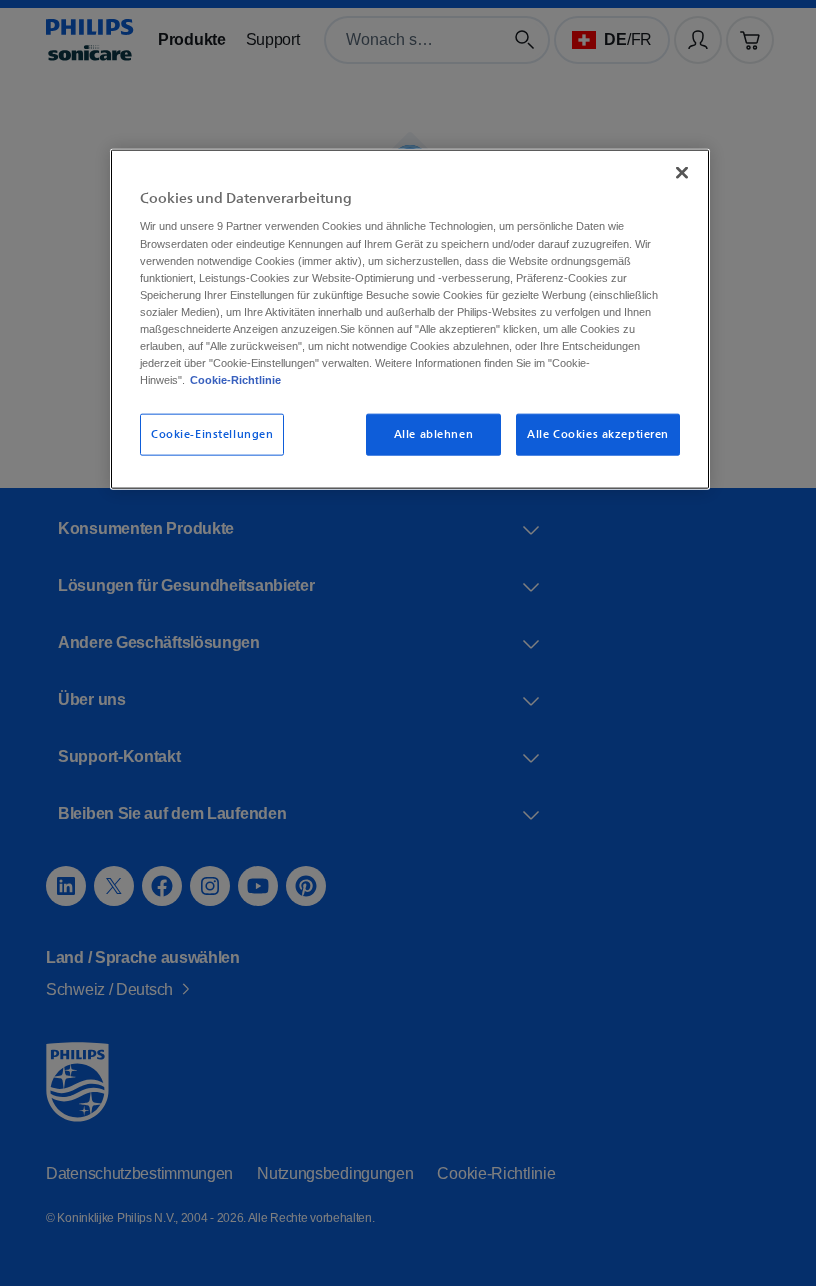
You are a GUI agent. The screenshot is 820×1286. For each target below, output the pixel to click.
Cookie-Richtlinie (291, 379)
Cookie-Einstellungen (205, 433)
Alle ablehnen (426, 433)
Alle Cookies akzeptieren (591, 433)
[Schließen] (675, 172)
